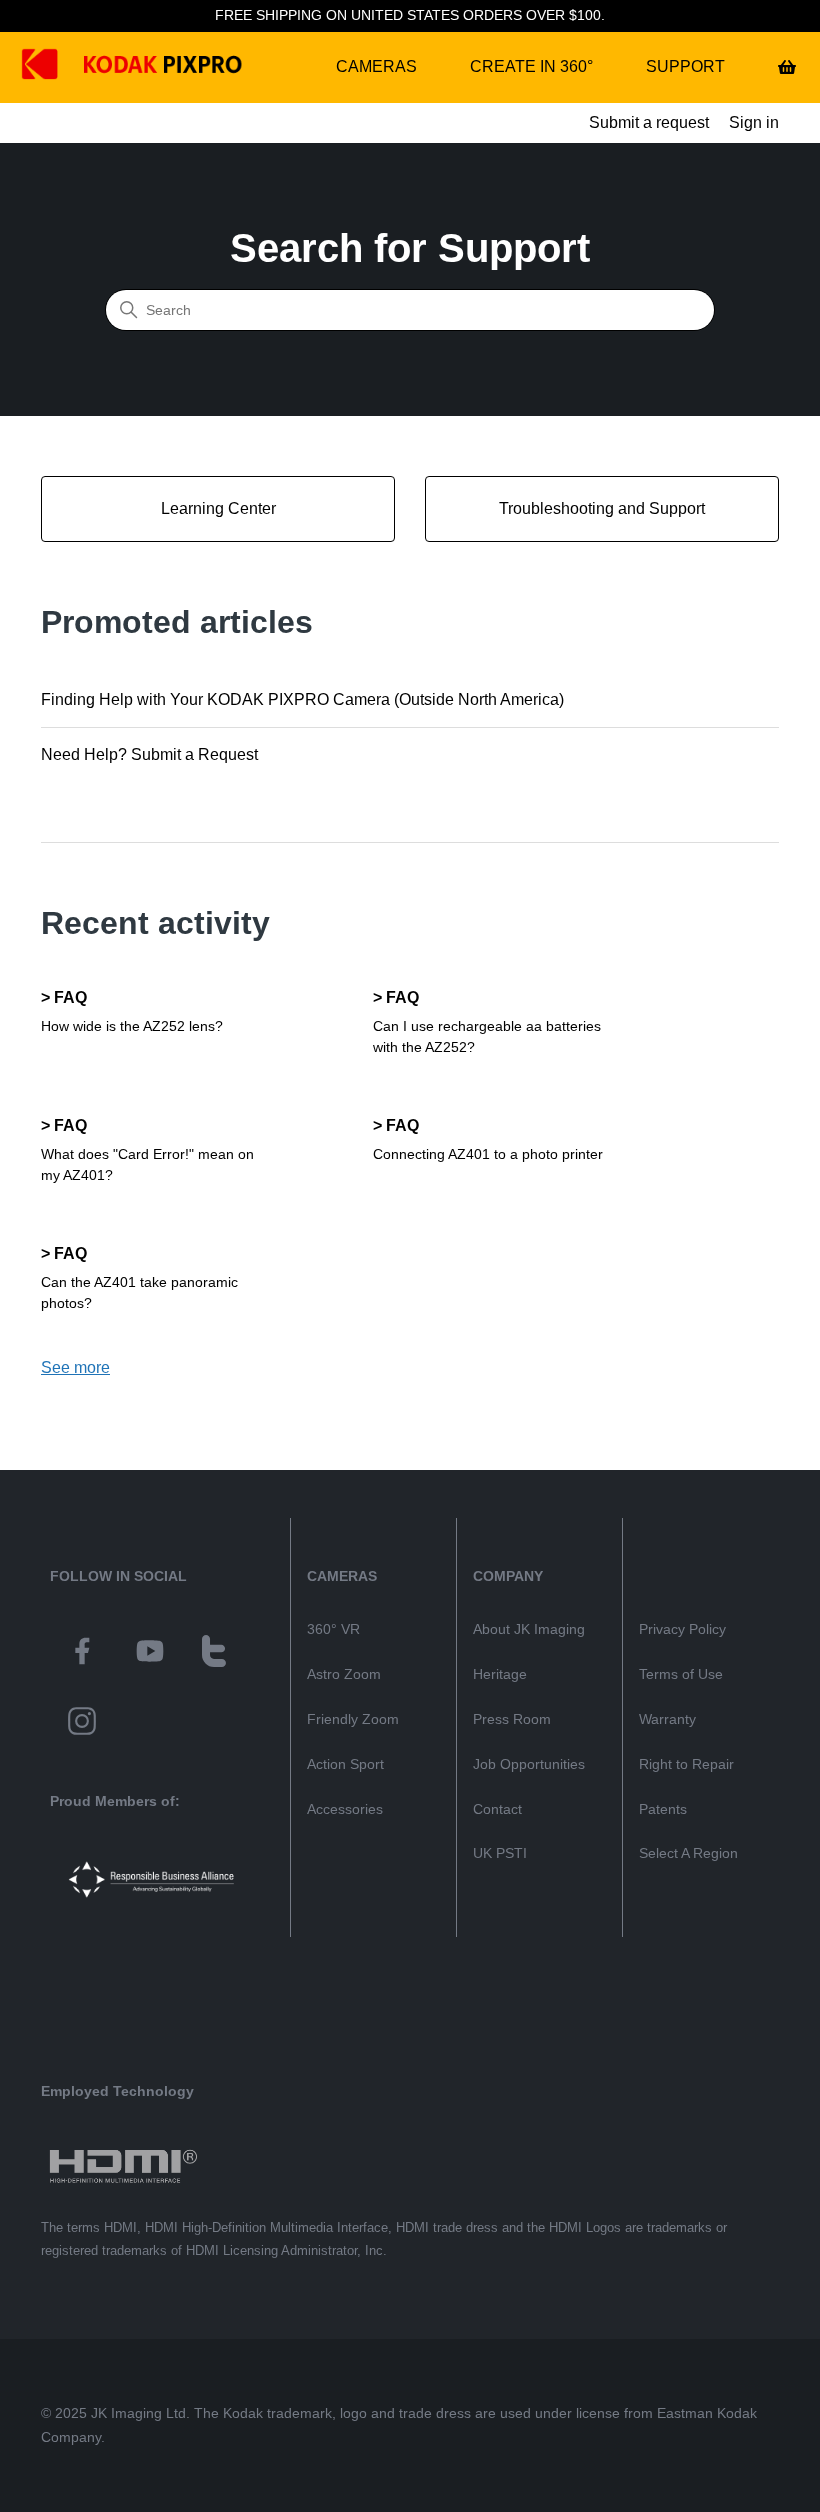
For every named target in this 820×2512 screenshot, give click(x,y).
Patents (663, 1809)
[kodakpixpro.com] (54, 67)
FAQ (70, 997)
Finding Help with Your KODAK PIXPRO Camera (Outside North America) (302, 699)
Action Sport (345, 1764)
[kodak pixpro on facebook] (82, 1654)
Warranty (667, 1719)
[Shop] (787, 67)
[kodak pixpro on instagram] (82, 1724)
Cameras (376, 66)
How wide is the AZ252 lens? (132, 1026)
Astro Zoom (344, 1674)
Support (685, 66)
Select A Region (688, 1853)
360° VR (333, 1629)
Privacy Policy (682, 1629)
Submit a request (649, 122)
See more (75, 1367)
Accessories (345, 1809)
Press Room (512, 1719)
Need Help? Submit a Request (149, 754)
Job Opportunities (529, 1764)
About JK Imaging (529, 1629)
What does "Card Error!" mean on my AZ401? (147, 1164)
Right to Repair (686, 1764)
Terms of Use (681, 1674)
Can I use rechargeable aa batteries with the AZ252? (487, 1036)
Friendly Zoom (353, 1719)
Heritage (500, 1674)
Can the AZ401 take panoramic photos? (139, 1292)
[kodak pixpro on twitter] (214, 1654)
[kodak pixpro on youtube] (150, 1654)
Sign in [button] (754, 122)
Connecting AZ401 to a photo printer (488, 1154)
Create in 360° (531, 66)
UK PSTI (500, 1853)
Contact (497, 1809)
